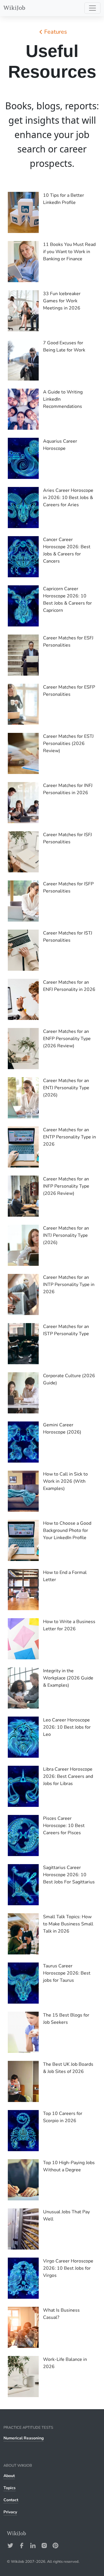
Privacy (10, 2512)
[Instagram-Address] (44, 2546)
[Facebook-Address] (22, 2546)
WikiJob (14, 8)
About (9, 2476)
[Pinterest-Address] (55, 2546)
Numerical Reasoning (24, 2438)
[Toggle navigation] (92, 8)
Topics (10, 2488)
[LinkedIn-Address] (33, 2546)
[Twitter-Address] (10, 2546)
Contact (11, 2500)
